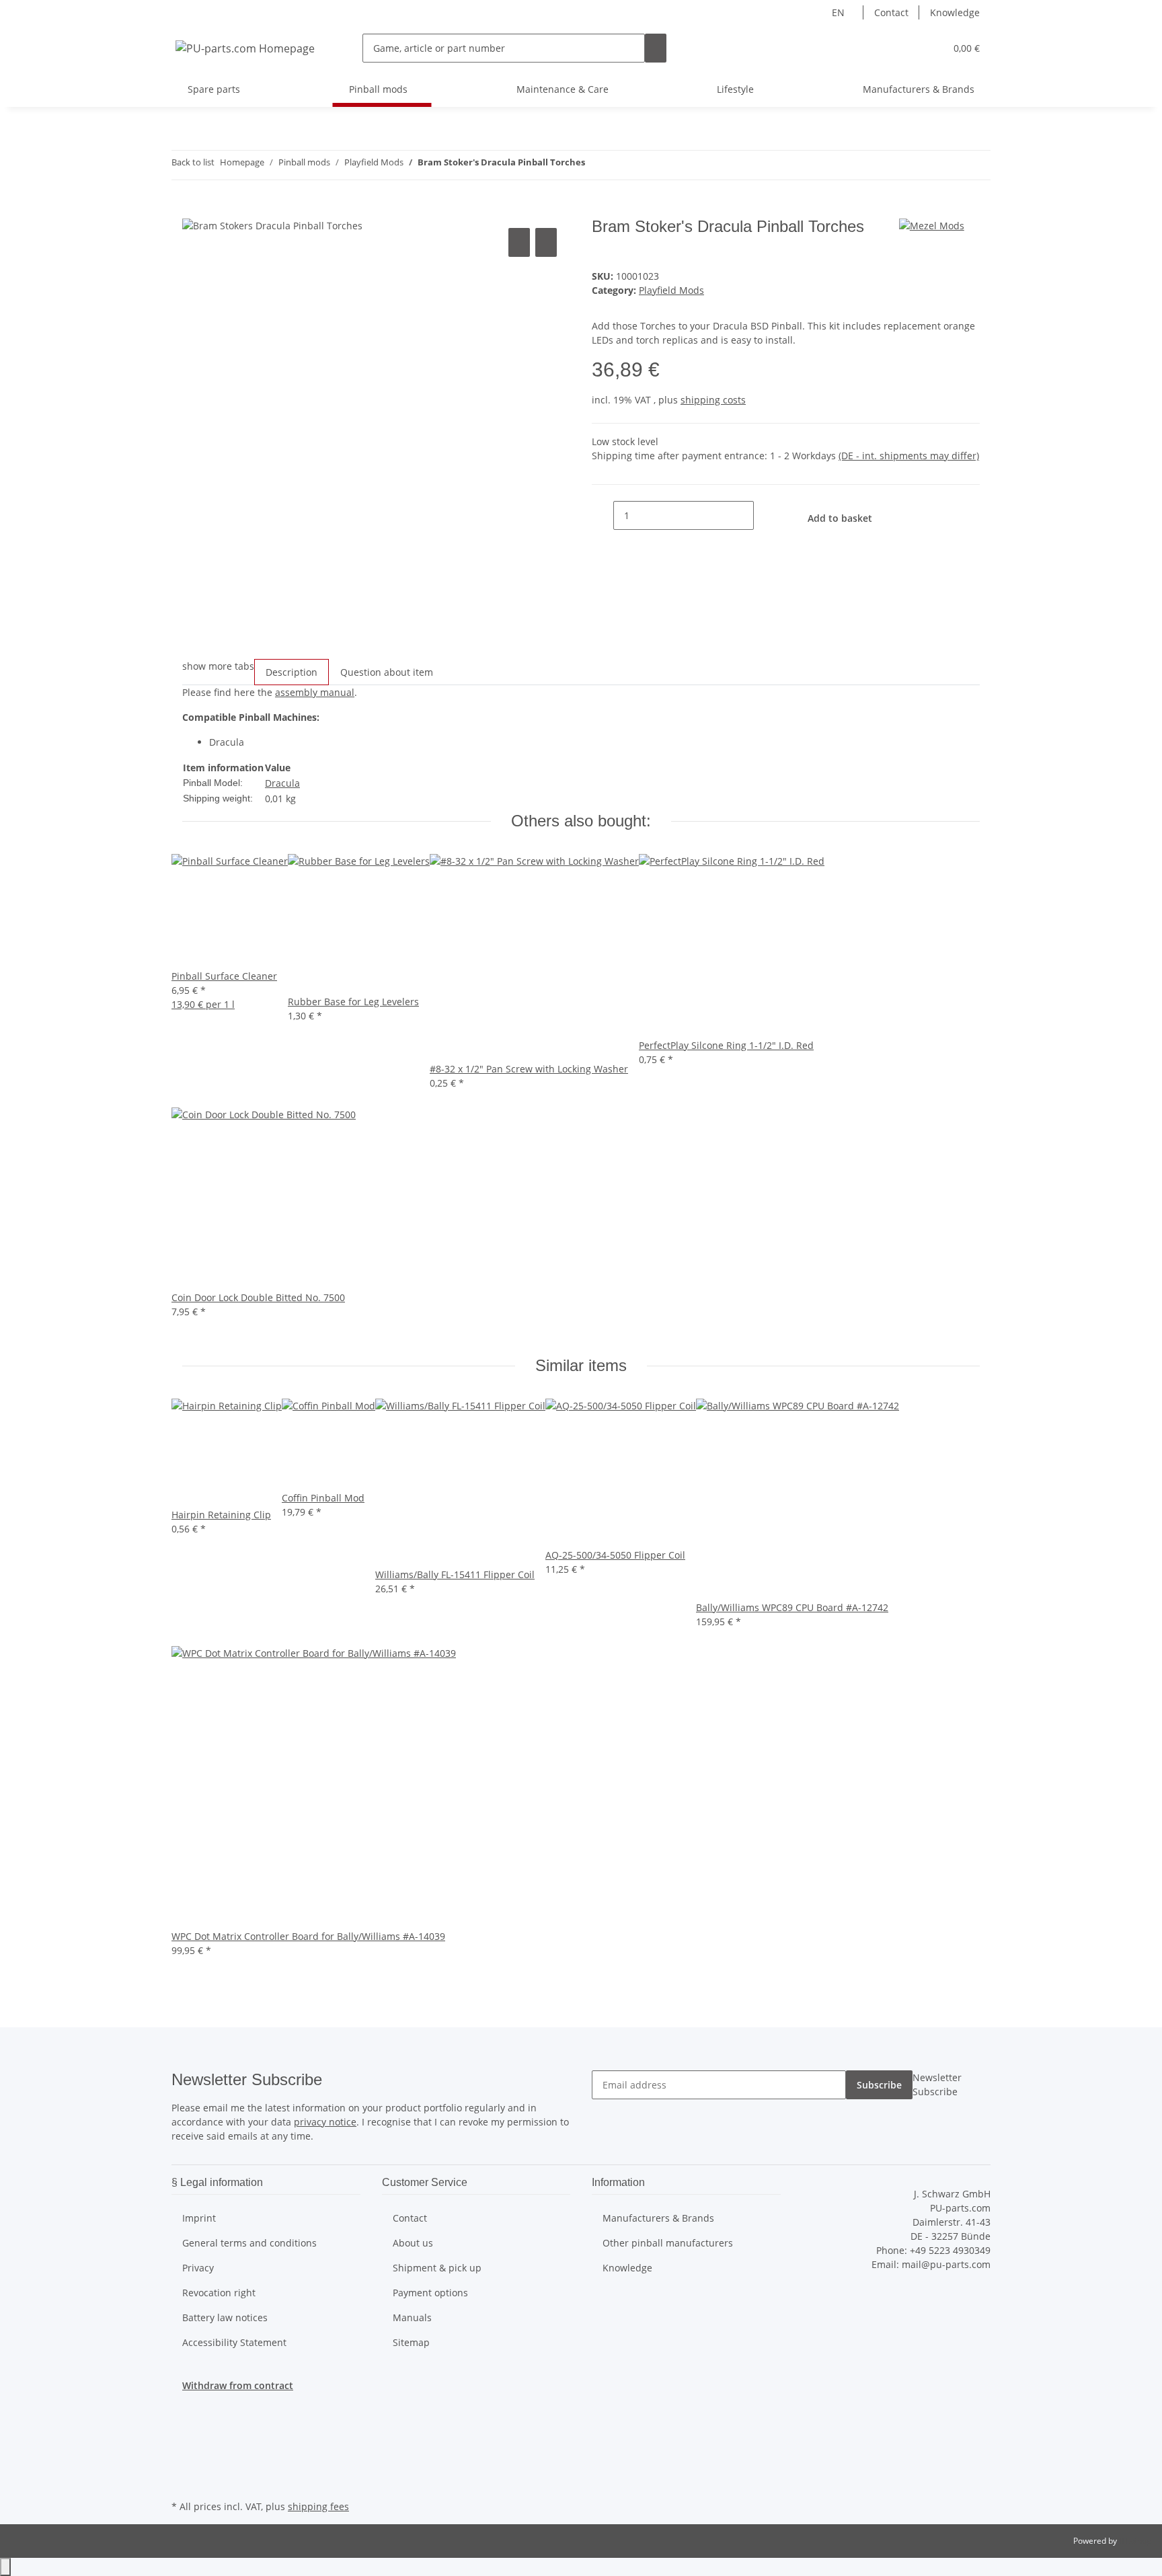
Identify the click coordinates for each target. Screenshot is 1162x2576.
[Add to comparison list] (519, 242)
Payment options (430, 2293)
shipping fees (318, 2506)
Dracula (282, 783)
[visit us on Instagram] (182, 2481)
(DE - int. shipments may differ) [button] (909, 456)
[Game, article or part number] (656, 48)
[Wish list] (929, 48)
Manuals (412, 2317)
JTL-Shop (1135, 2541)
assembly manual (315, 692)
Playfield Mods (671, 290)
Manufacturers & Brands (919, 89)
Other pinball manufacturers (668, 2243)
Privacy (198, 2268)
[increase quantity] (765, 515)
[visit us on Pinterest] (182, 2466)
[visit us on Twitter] (182, 2434)
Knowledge (955, 12)
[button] (908, 48)
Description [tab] (292, 672)
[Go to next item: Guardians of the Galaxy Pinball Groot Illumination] (620, 165)
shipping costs (713, 400)
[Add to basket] (193, 210)
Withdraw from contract (238, 2385)
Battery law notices (225, 2317)
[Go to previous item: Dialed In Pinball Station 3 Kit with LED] (596, 165)
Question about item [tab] (387, 672)
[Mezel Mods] (932, 224)
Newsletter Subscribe (937, 2084)
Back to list (193, 162)
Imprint (199, 2218)
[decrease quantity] (603, 515)
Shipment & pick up (437, 2268)
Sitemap (411, 2342)
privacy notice (325, 2122)
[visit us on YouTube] (182, 2450)
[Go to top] (5, 2567)
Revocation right (219, 2293)
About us (413, 2243)
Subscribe (879, 2085)
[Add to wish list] (546, 242)
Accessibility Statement (234, 2342)
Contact (891, 12)
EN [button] (840, 12)
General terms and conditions (249, 2243)
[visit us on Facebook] (182, 2419)
